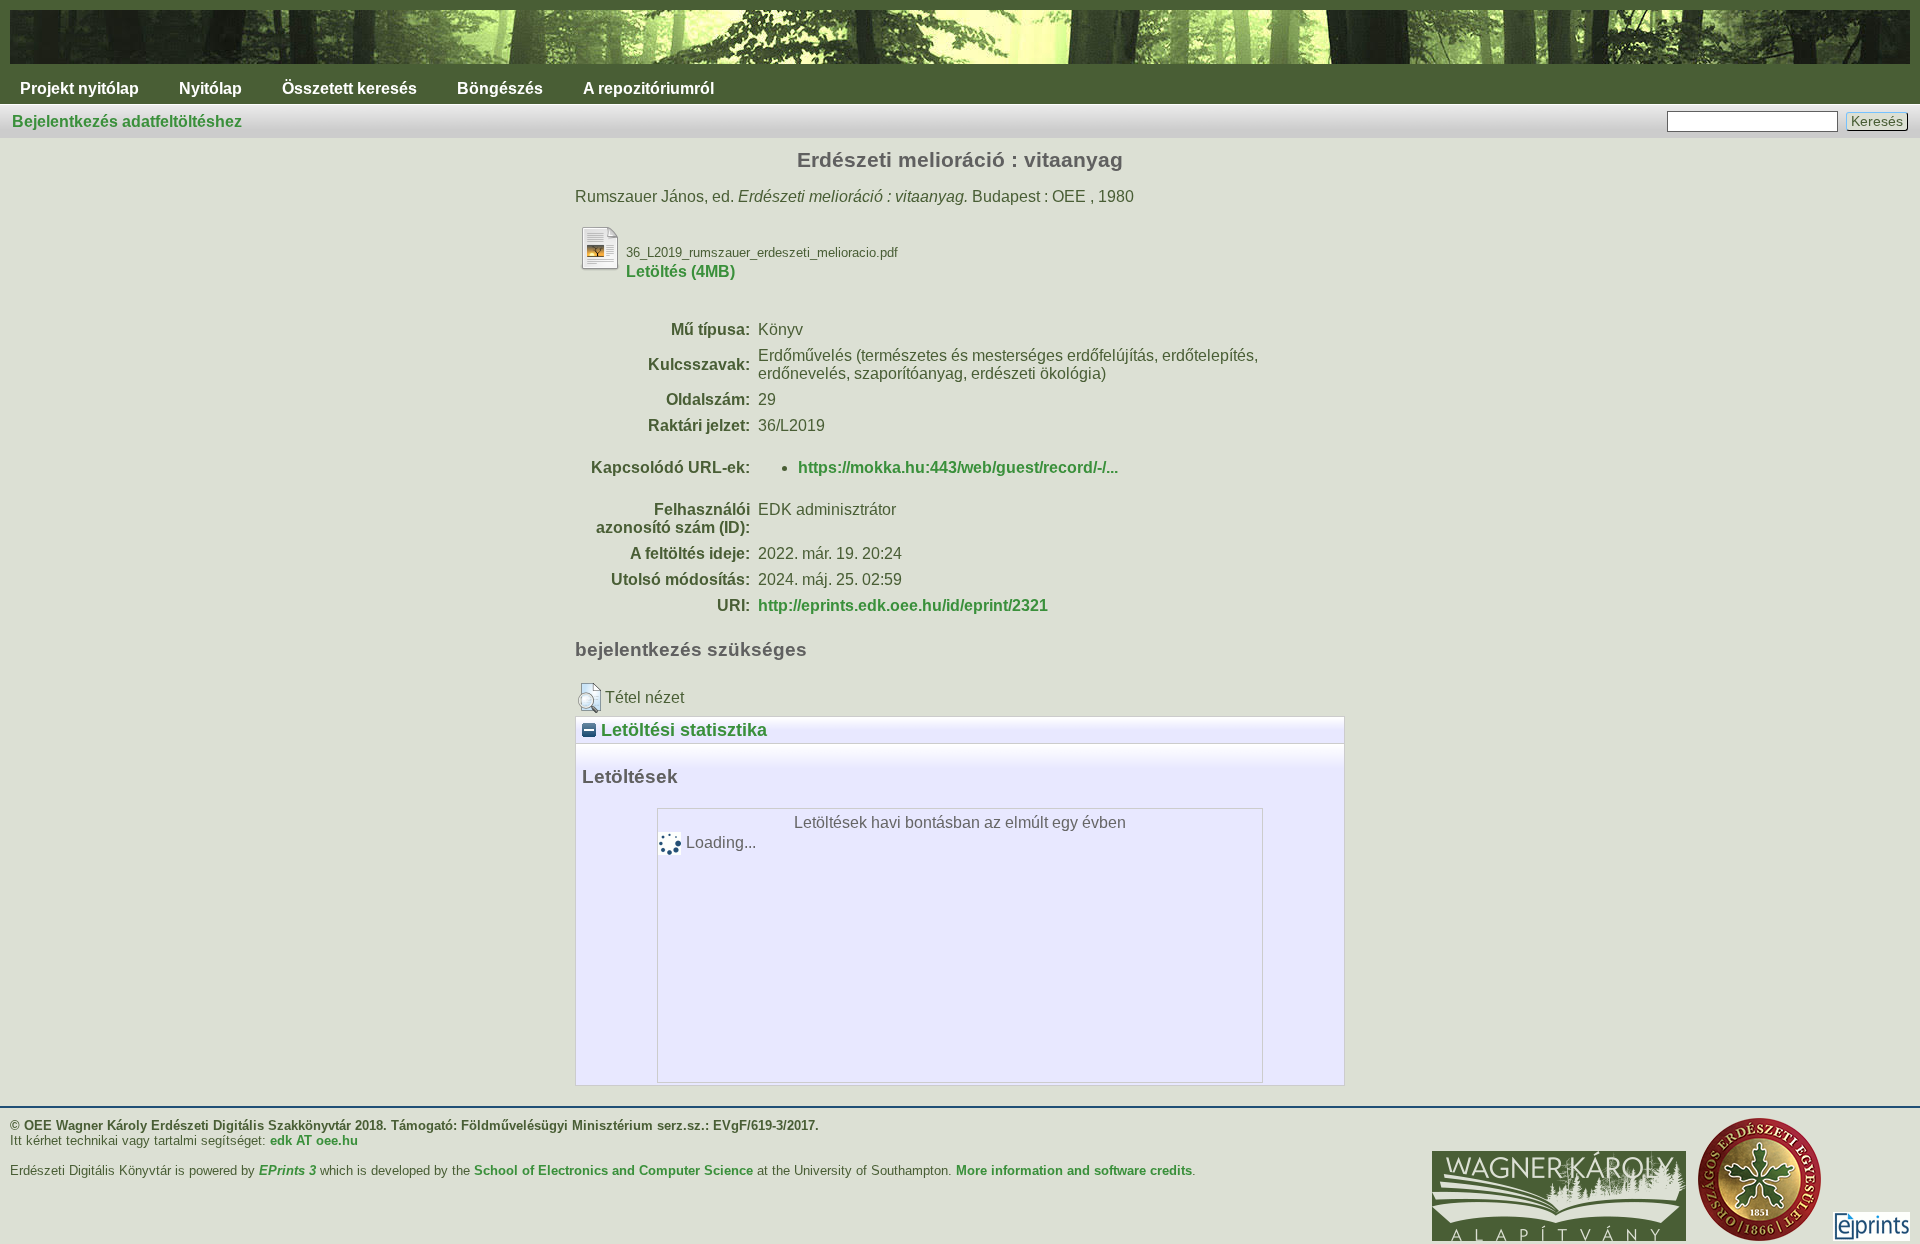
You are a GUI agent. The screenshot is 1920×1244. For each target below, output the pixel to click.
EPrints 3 (287, 1170)
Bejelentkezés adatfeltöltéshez (127, 121)
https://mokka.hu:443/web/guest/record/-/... (958, 467)
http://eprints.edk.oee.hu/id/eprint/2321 (903, 605)
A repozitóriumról (648, 88)
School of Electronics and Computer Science (613, 1170)
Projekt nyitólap (79, 88)
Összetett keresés (349, 88)
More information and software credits (1074, 1170)
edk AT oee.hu (314, 1140)
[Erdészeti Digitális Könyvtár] (960, 68)
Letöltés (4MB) (680, 271)
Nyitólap (210, 88)
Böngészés (500, 88)
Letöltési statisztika (681, 729)
